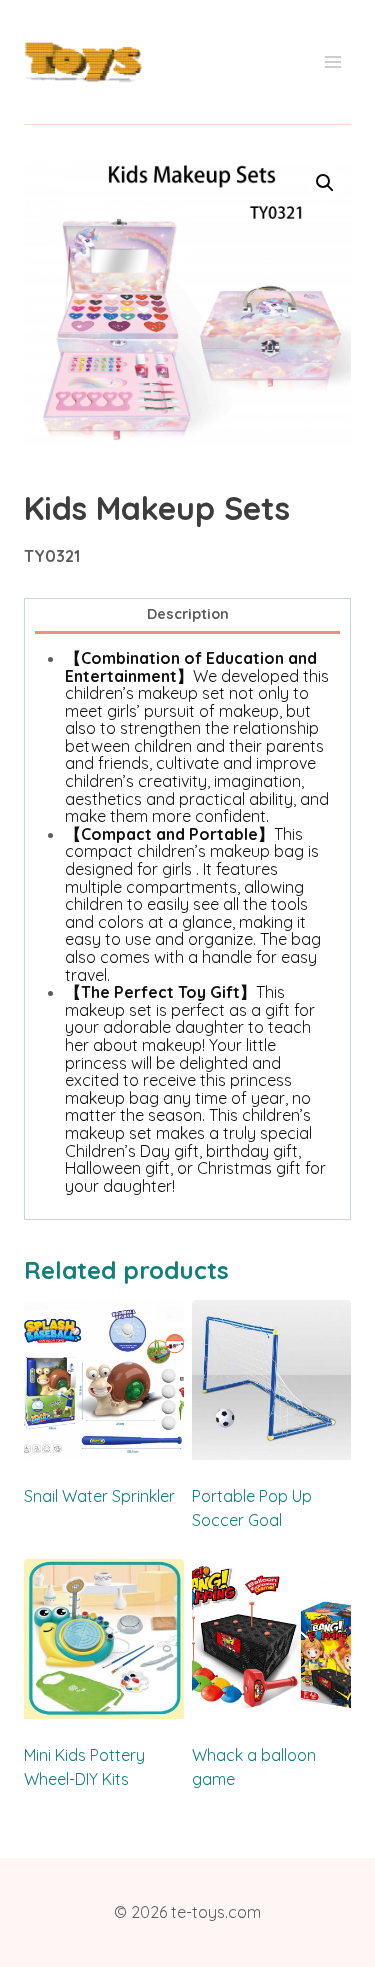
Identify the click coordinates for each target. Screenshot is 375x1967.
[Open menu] (332, 62)
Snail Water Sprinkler (99, 1496)
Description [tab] (188, 614)
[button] (325, 183)
